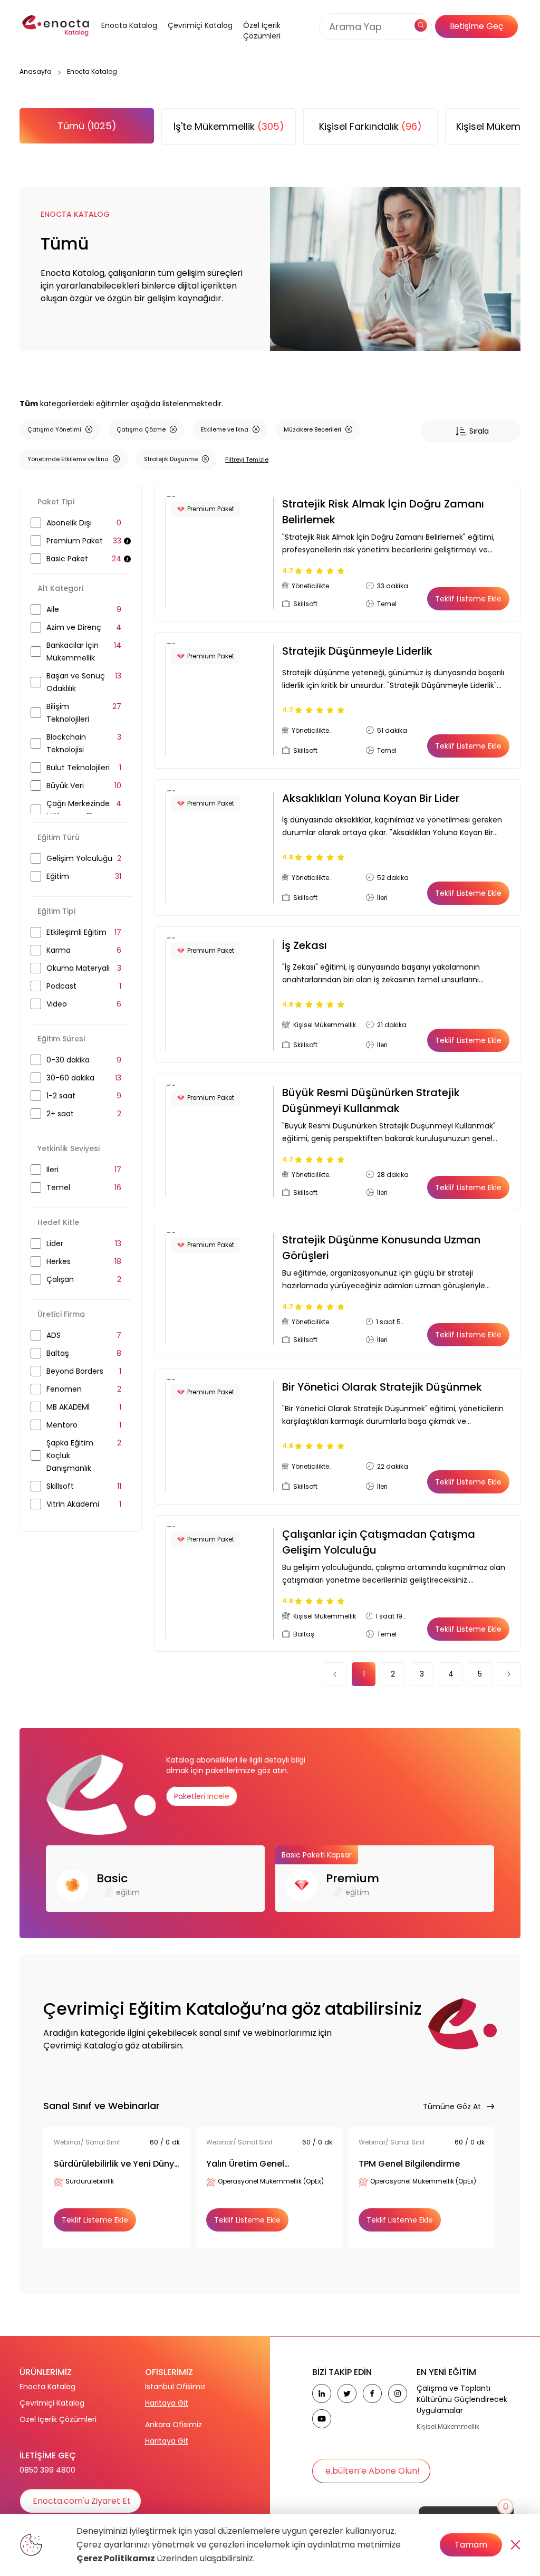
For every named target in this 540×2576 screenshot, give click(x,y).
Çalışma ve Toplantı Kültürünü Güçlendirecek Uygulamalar (462, 2399)
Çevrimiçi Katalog (52, 2403)
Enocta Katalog (47, 2387)
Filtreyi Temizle (247, 459)
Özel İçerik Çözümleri (262, 31)
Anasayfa (36, 71)
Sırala (479, 431)
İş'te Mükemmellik (229, 126)
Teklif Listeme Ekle (468, 599)
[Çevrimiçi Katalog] (197, 39)
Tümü (87, 126)
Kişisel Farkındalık (370, 126)
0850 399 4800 (47, 2470)
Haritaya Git (167, 2403)
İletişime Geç (476, 26)
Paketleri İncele (202, 1796)
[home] (56, 26)
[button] (124, 39)
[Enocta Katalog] (124, 39)
